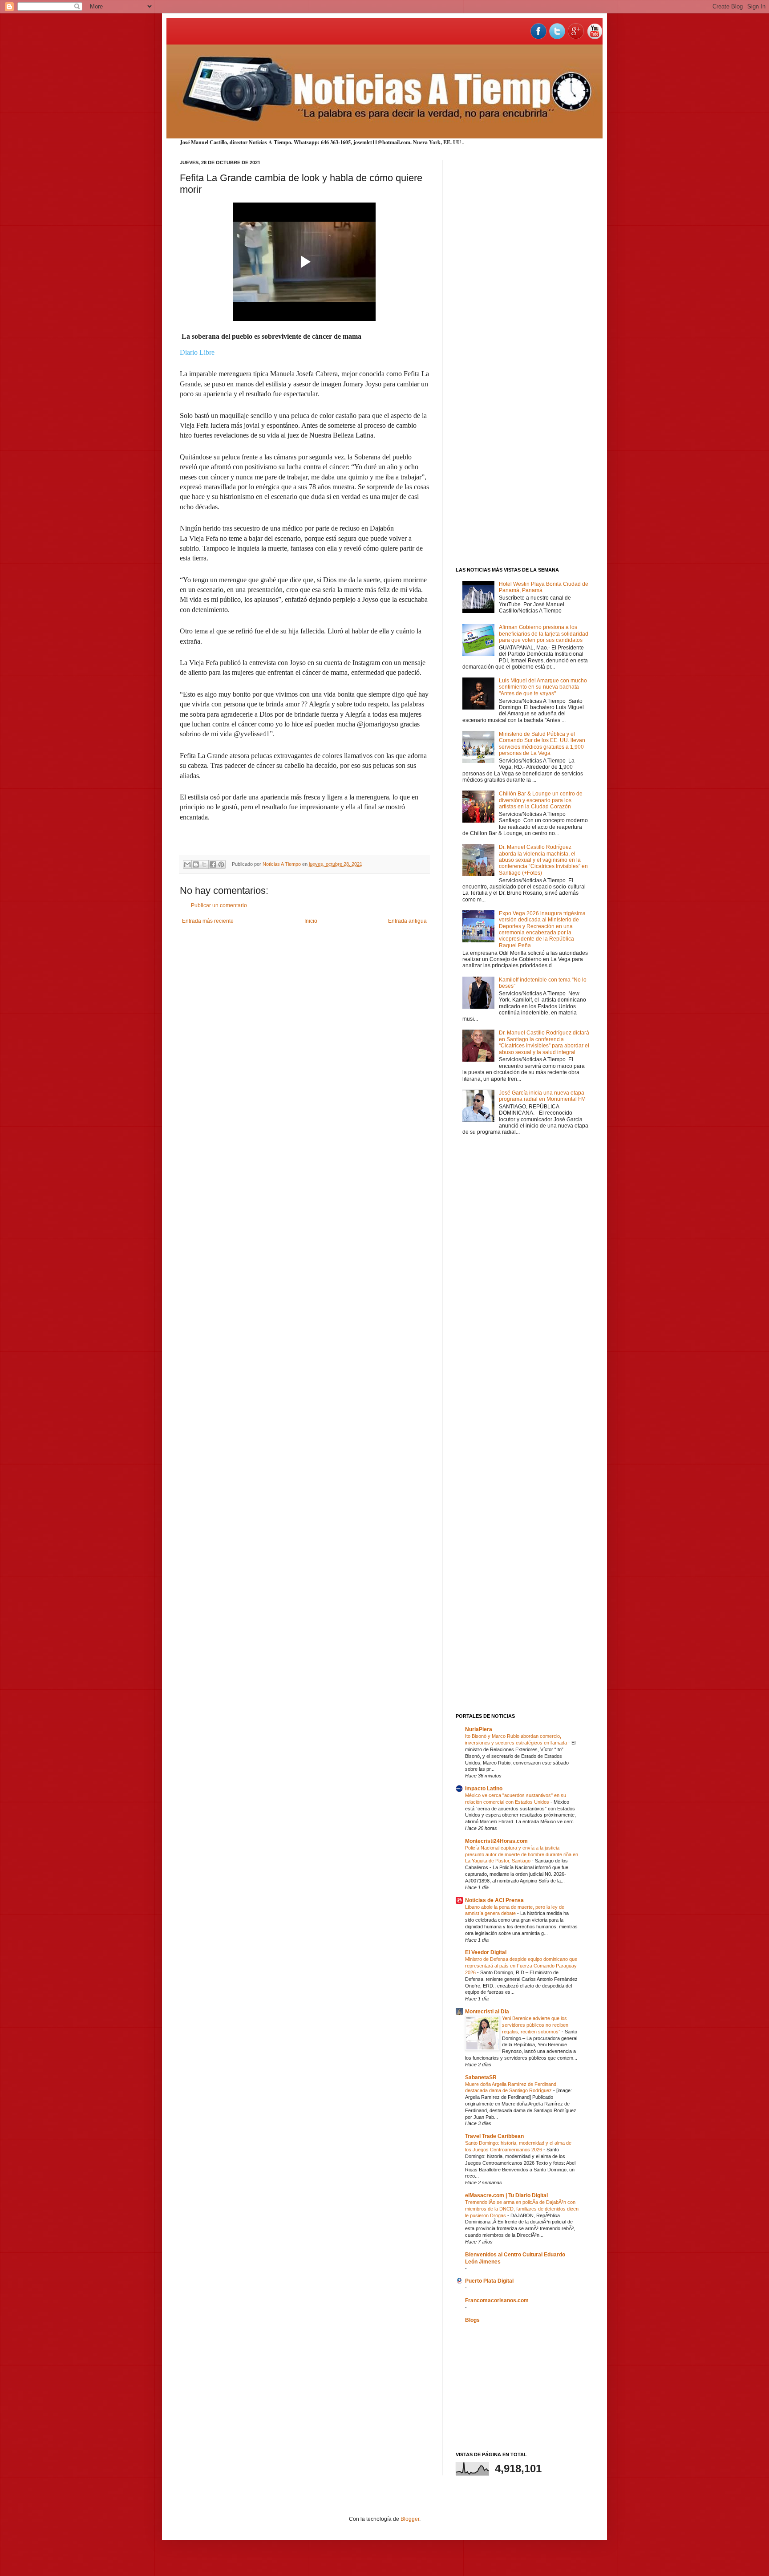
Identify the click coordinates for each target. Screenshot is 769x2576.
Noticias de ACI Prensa (494, 1900)
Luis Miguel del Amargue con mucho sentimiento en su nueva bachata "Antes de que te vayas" (543, 687)
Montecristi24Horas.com (496, 1841)
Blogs (472, 2320)
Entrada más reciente (208, 921)
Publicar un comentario (219, 905)
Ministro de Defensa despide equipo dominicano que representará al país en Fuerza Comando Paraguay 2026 (521, 1966)
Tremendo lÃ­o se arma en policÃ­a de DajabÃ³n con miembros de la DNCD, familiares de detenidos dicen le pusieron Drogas (522, 2209)
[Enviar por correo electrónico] (187, 864)
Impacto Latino (484, 1789)
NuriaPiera (479, 1729)
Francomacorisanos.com (497, 2300)
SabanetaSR (481, 2077)
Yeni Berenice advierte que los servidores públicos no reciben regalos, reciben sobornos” (535, 2025)
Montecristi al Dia (487, 2012)
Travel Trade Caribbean (494, 2136)
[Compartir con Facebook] (213, 864)
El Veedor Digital (486, 1952)
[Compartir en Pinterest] (221, 864)
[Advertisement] (522, 293)
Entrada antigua (407, 921)
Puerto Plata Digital (489, 2281)
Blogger (410, 2519)
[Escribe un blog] (196, 864)
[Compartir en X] (204, 864)
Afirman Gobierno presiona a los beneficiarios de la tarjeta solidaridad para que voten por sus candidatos (544, 634)
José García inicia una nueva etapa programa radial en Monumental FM (542, 1096)
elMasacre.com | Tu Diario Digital (506, 2195)
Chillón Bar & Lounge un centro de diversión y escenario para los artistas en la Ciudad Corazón (541, 800)
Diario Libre (197, 352)
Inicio (311, 921)
